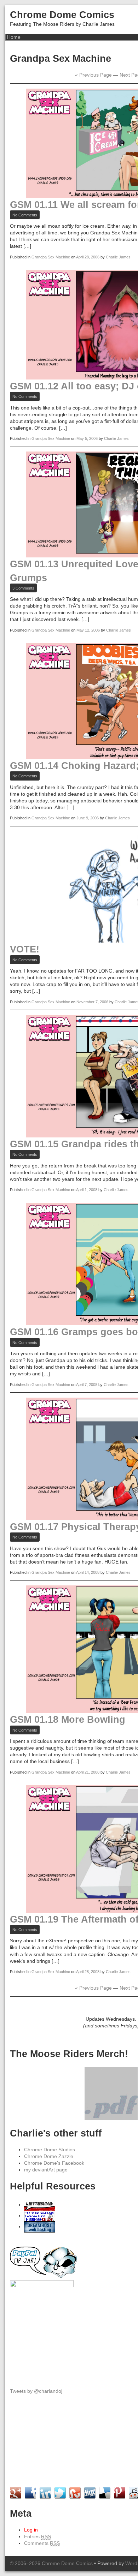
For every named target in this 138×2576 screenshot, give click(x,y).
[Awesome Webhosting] (40, 2227)
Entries (38, 2537)
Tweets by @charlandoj (36, 2391)
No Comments (26, 216)
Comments (42, 2543)
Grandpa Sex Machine (51, 257)
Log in (31, 2530)
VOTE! (25, 949)
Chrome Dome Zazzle (49, 2156)
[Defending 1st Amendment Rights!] (40, 2216)
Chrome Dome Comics (62, 15)
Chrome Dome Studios (50, 2150)
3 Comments (25, 589)
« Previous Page (93, 75)
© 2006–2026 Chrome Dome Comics (51, 2563)
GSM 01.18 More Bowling (68, 1719)
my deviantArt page (46, 2170)
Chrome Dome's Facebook (54, 2163)
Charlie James (118, 257)
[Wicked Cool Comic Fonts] (40, 2205)
